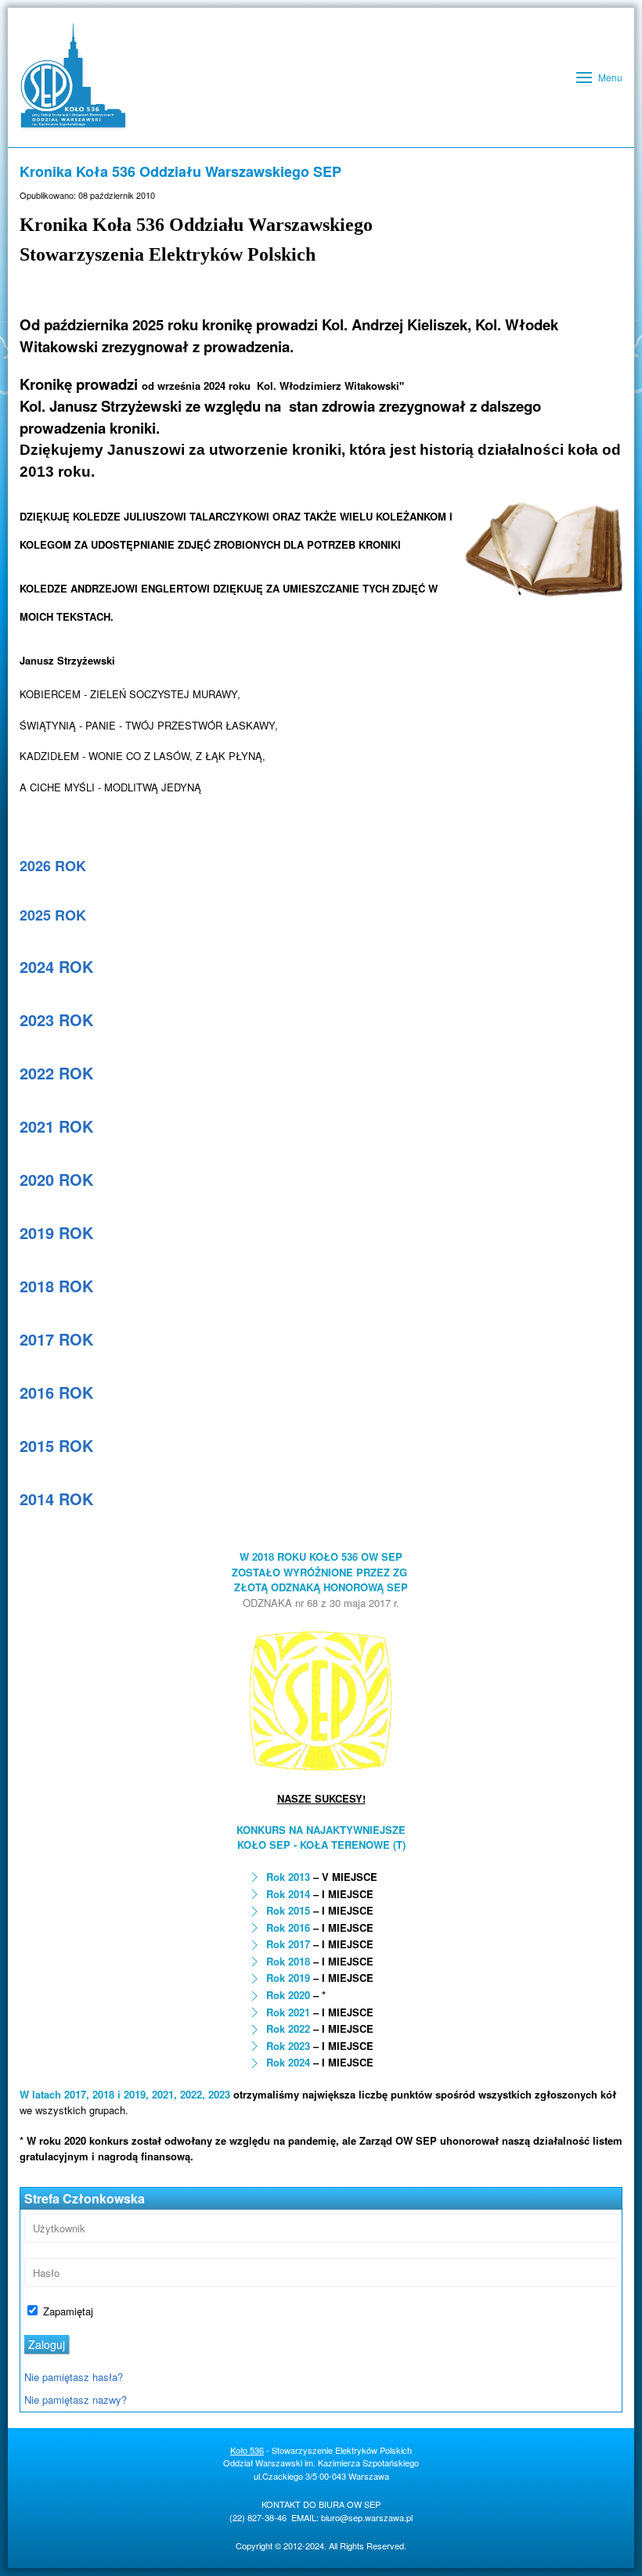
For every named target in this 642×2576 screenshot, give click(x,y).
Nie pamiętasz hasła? (74, 2377)
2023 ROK (56, 1020)
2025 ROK (53, 915)
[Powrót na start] (74, 77)
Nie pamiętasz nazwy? (76, 2399)
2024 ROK (56, 966)
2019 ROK (56, 1232)
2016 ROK (56, 1392)
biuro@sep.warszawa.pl (367, 2517)
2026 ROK (53, 866)
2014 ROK (56, 1499)
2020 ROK (56, 1179)
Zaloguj (47, 2344)
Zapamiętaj (67, 2311)
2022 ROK (56, 1073)
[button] (599, 77)
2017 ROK (56, 1339)
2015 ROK (56, 1445)
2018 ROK (56, 1286)
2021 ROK (56, 1126)
